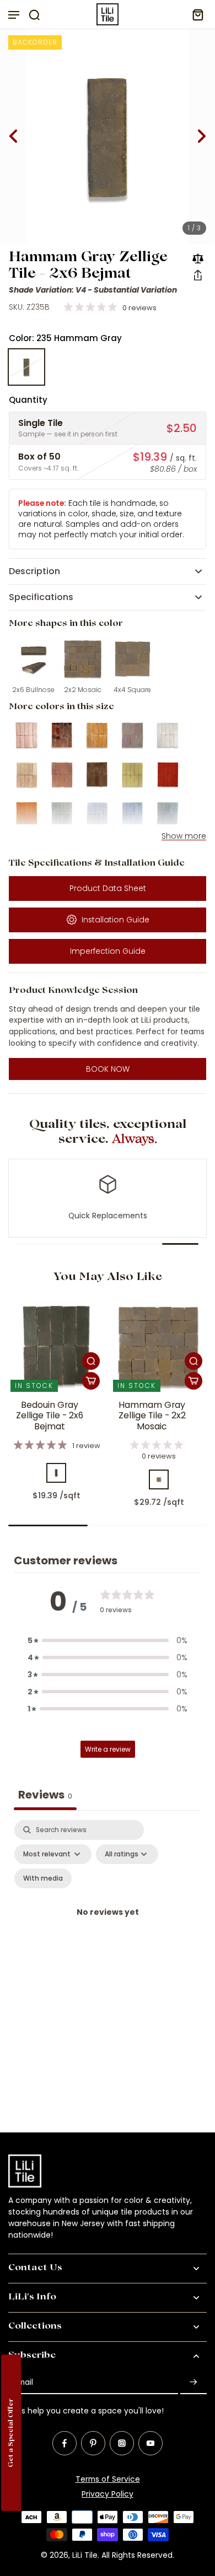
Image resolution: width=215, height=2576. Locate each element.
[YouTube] (150, 2443)
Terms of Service (108, 2479)
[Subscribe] (193, 2382)
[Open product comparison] (198, 258)
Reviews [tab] (45, 1795)
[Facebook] (64, 2443)
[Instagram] (122, 2443)
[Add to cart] (91, 1381)
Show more (184, 836)
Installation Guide (115, 920)
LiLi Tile (85, 2555)
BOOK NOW (108, 1069)
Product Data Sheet (108, 888)
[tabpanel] (108, 1926)
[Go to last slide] (13, 136)
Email (23, 2382)
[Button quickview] (91, 1361)
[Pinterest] (93, 2443)
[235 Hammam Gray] (26, 367)
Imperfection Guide (108, 951)
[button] (198, 275)
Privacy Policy (108, 2494)
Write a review (108, 1749)
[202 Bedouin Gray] (56, 1473)
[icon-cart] (195, 14)
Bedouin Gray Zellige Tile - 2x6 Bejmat (50, 1416)
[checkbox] (43, 1878)
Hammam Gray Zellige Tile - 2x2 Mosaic (152, 1416)
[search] (34, 14)
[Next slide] (202, 136)
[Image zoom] (108, 136)
